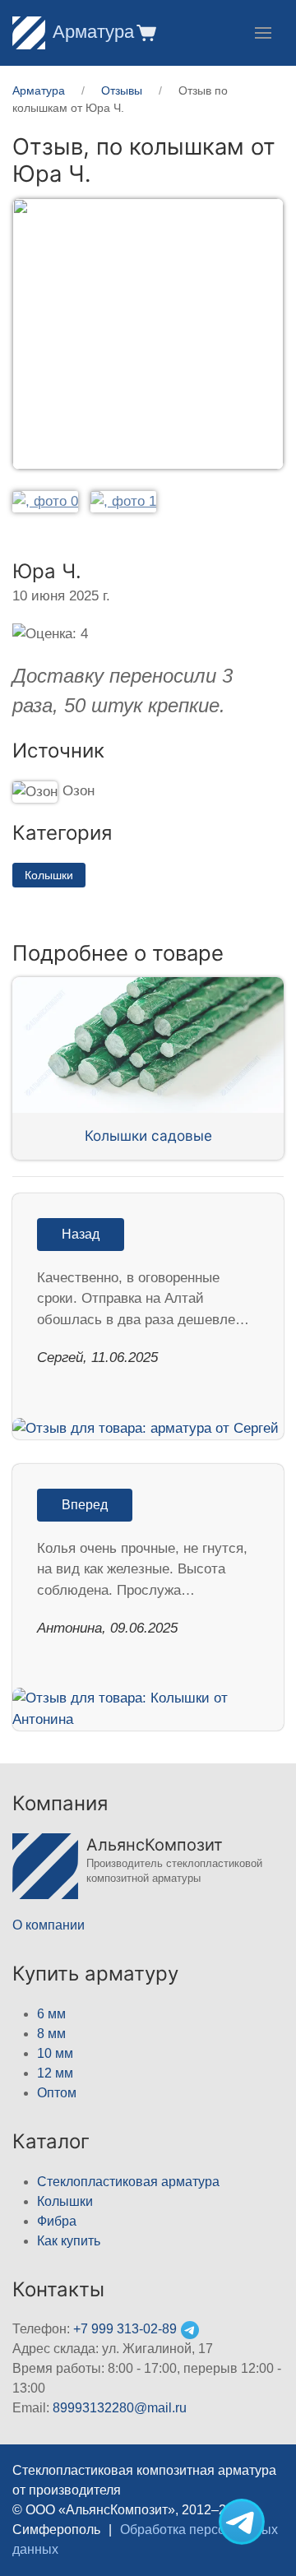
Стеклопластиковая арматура (128, 2182)
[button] (145, 32)
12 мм (55, 2073)
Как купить (69, 2241)
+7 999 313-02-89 (125, 2329)
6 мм (51, 2014)
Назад (81, 1234)
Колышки (49, 875)
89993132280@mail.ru (120, 2408)
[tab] (45, 501)
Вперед (85, 1505)
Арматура (93, 32)
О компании (49, 1925)
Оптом (57, 2093)
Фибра (57, 2221)
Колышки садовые (148, 1135)
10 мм (55, 2053)
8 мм (51, 2034)
